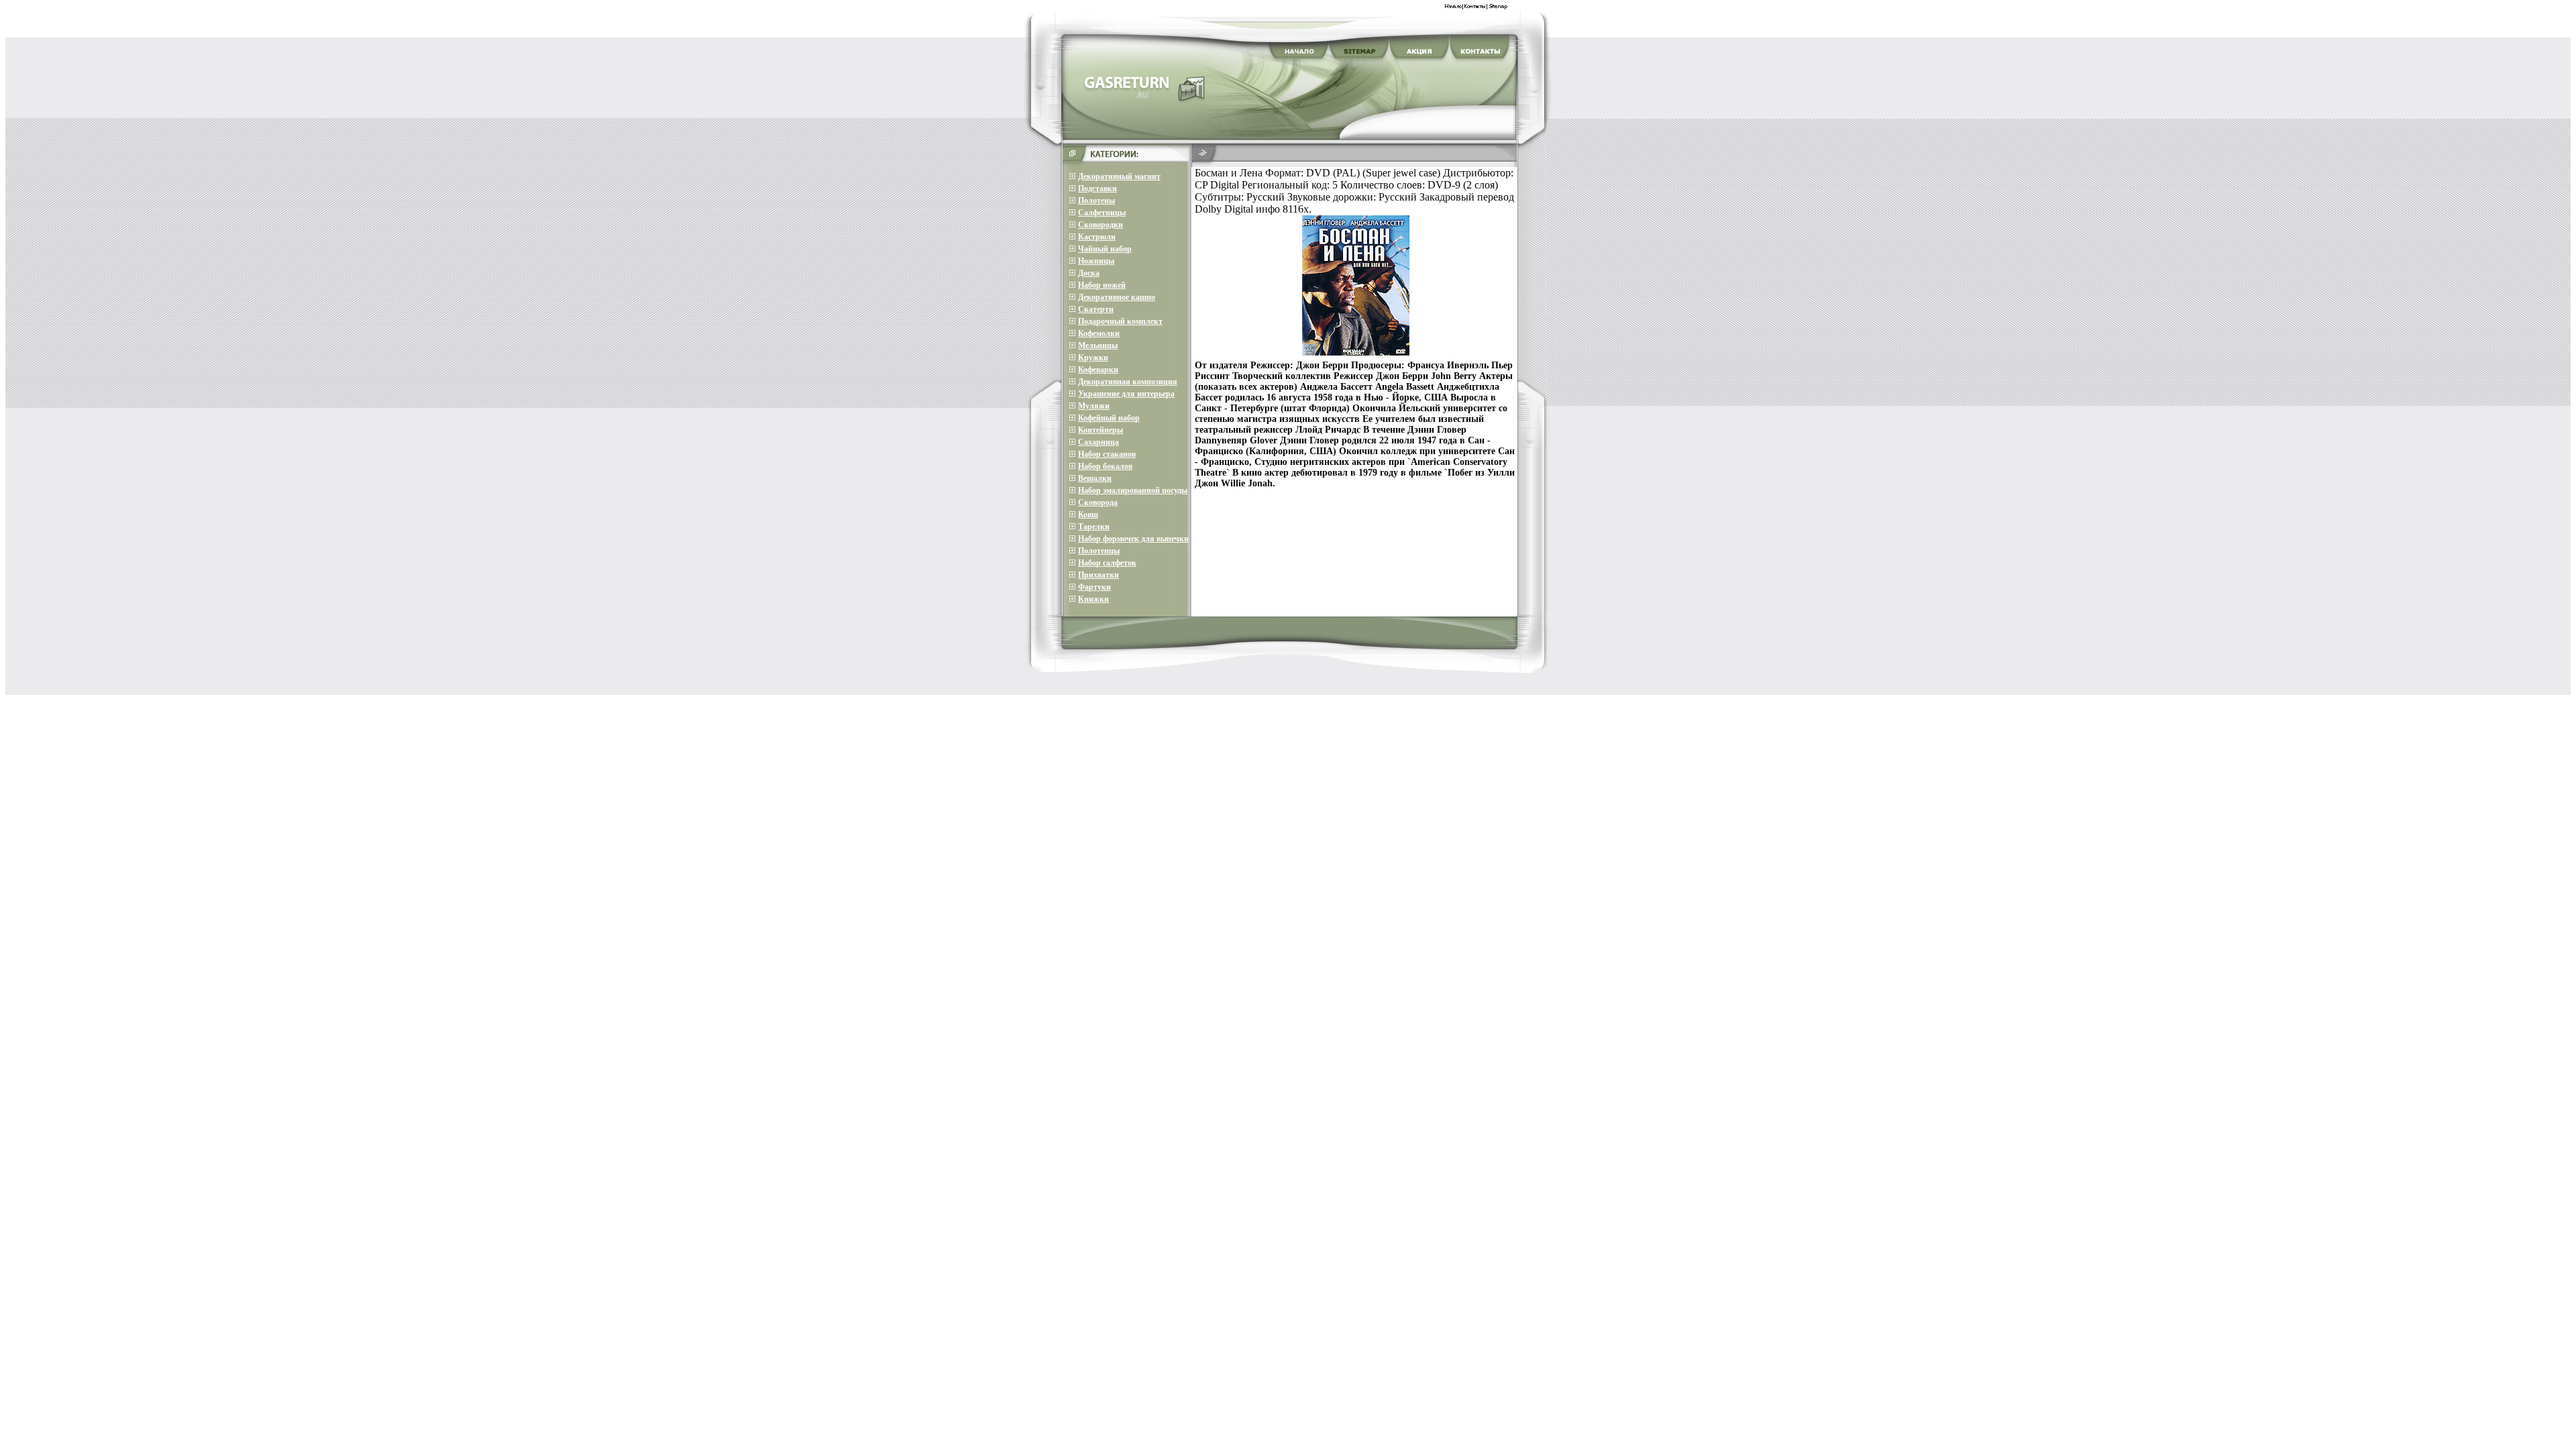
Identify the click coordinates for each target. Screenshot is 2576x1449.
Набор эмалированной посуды (1133, 490)
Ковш (1088, 515)
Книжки (1093, 599)
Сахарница (1098, 442)
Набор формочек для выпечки (1133, 539)
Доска (1089, 273)
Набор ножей (1102, 285)
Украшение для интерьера (1126, 394)
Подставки (1097, 189)
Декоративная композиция (1128, 382)
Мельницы (1098, 345)
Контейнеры (1101, 430)
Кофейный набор (1109, 418)
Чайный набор (1105, 249)
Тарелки (1094, 527)
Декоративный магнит (1119, 176)
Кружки (1093, 358)
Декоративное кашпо (1117, 297)
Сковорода (1098, 502)
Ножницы (1096, 261)
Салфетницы (1102, 213)
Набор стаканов (1107, 454)
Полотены (1096, 201)
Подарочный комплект (1120, 321)
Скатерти (1096, 309)
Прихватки (1098, 575)
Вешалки (1095, 478)
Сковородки (1101, 225)
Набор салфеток (1107, 563)
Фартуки (1094, 587)
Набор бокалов (1105, 466)
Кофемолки (1099, 333)
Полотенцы (1099, 551)
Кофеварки (1098, 370)
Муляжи (1094, 406)
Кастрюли (1097, 237)
